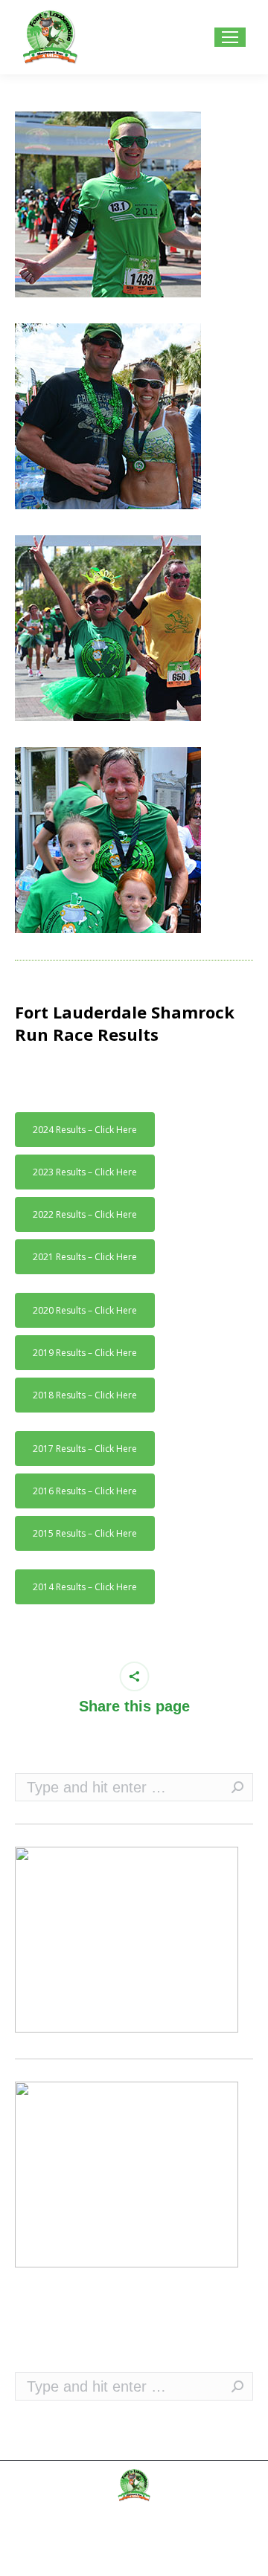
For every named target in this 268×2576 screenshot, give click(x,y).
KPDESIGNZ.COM (172, 2557)
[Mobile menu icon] (230, 37)
